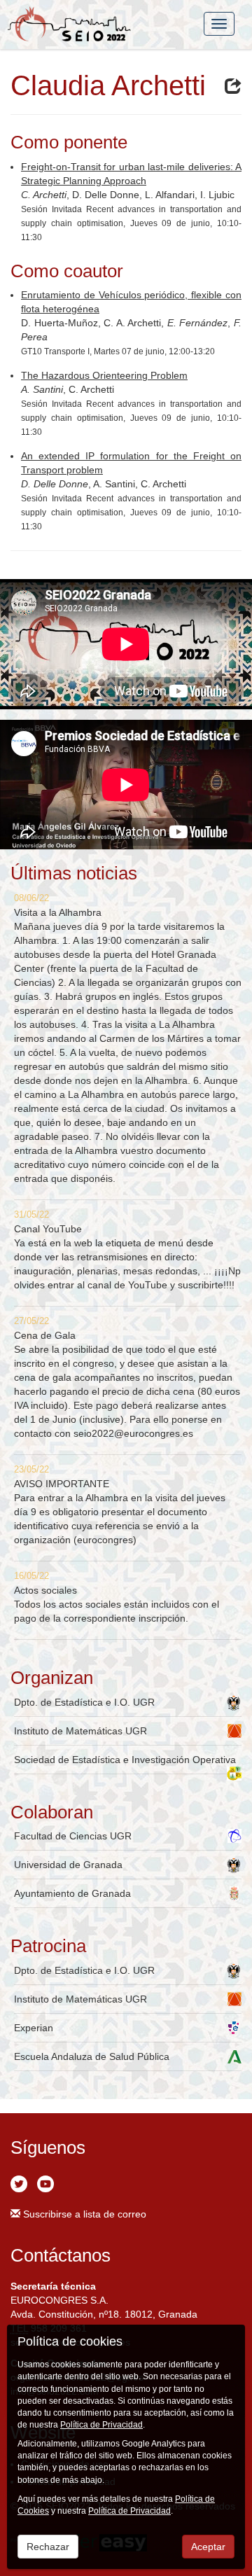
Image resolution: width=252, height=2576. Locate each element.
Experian (34, 2028)
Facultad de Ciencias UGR (73, 1836)
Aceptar (208, 2547)
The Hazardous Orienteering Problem (104, 375)
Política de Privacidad (101, 2425)
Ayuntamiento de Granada (72, 1893)
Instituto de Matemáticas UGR (80, 1731)
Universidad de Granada (68, 1865)
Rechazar (48, 2547)
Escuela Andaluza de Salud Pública (92, 2056)
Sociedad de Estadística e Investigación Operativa (125, 1760)
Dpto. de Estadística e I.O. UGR (84, 1702)
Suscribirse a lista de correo (83, 2214)
